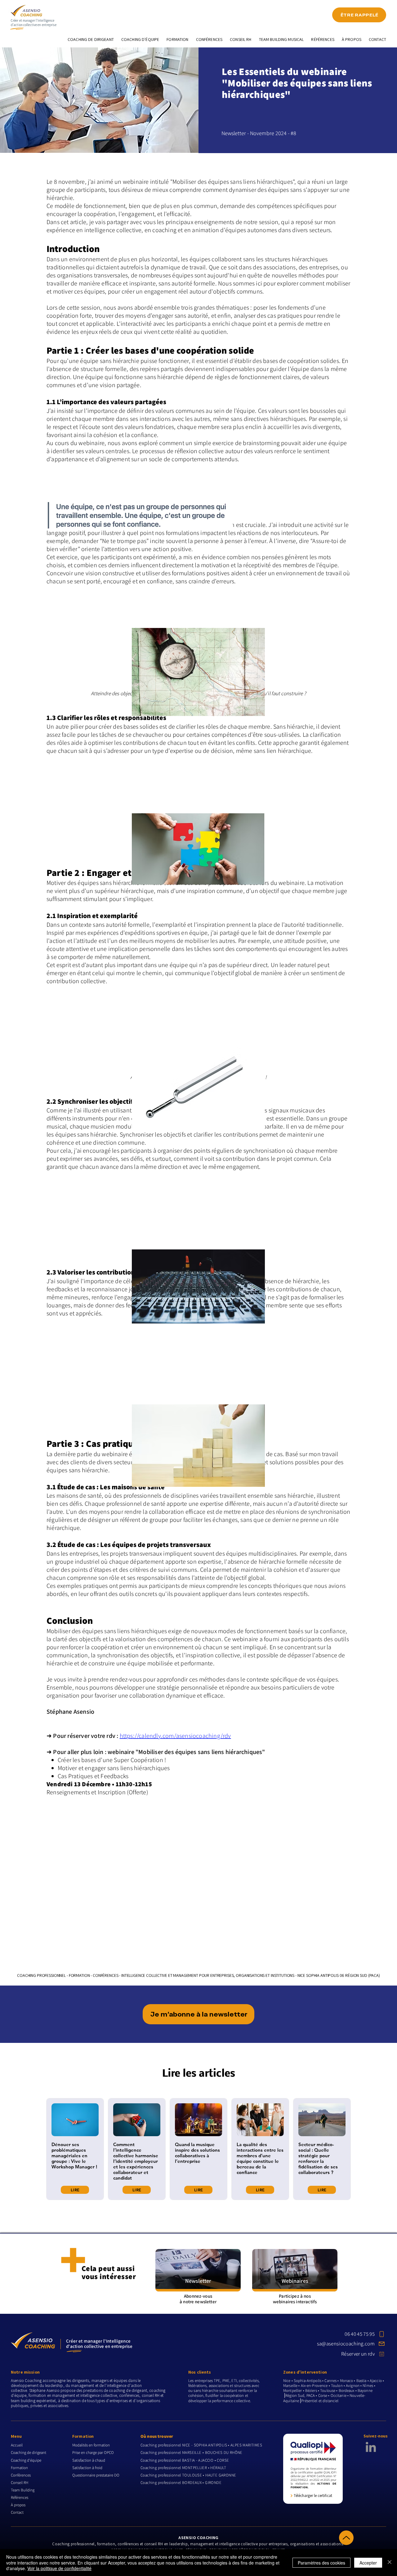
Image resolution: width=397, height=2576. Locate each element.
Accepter (368, 2563)
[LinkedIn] (371, 2447)
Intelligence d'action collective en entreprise (34, 23)
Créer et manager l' (24, 20)
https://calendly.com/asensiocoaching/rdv (175, 1736)
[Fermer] (390, 2563)
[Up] (346, 2538)
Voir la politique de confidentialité (59, 2568)
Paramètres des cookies (321, 2563)
